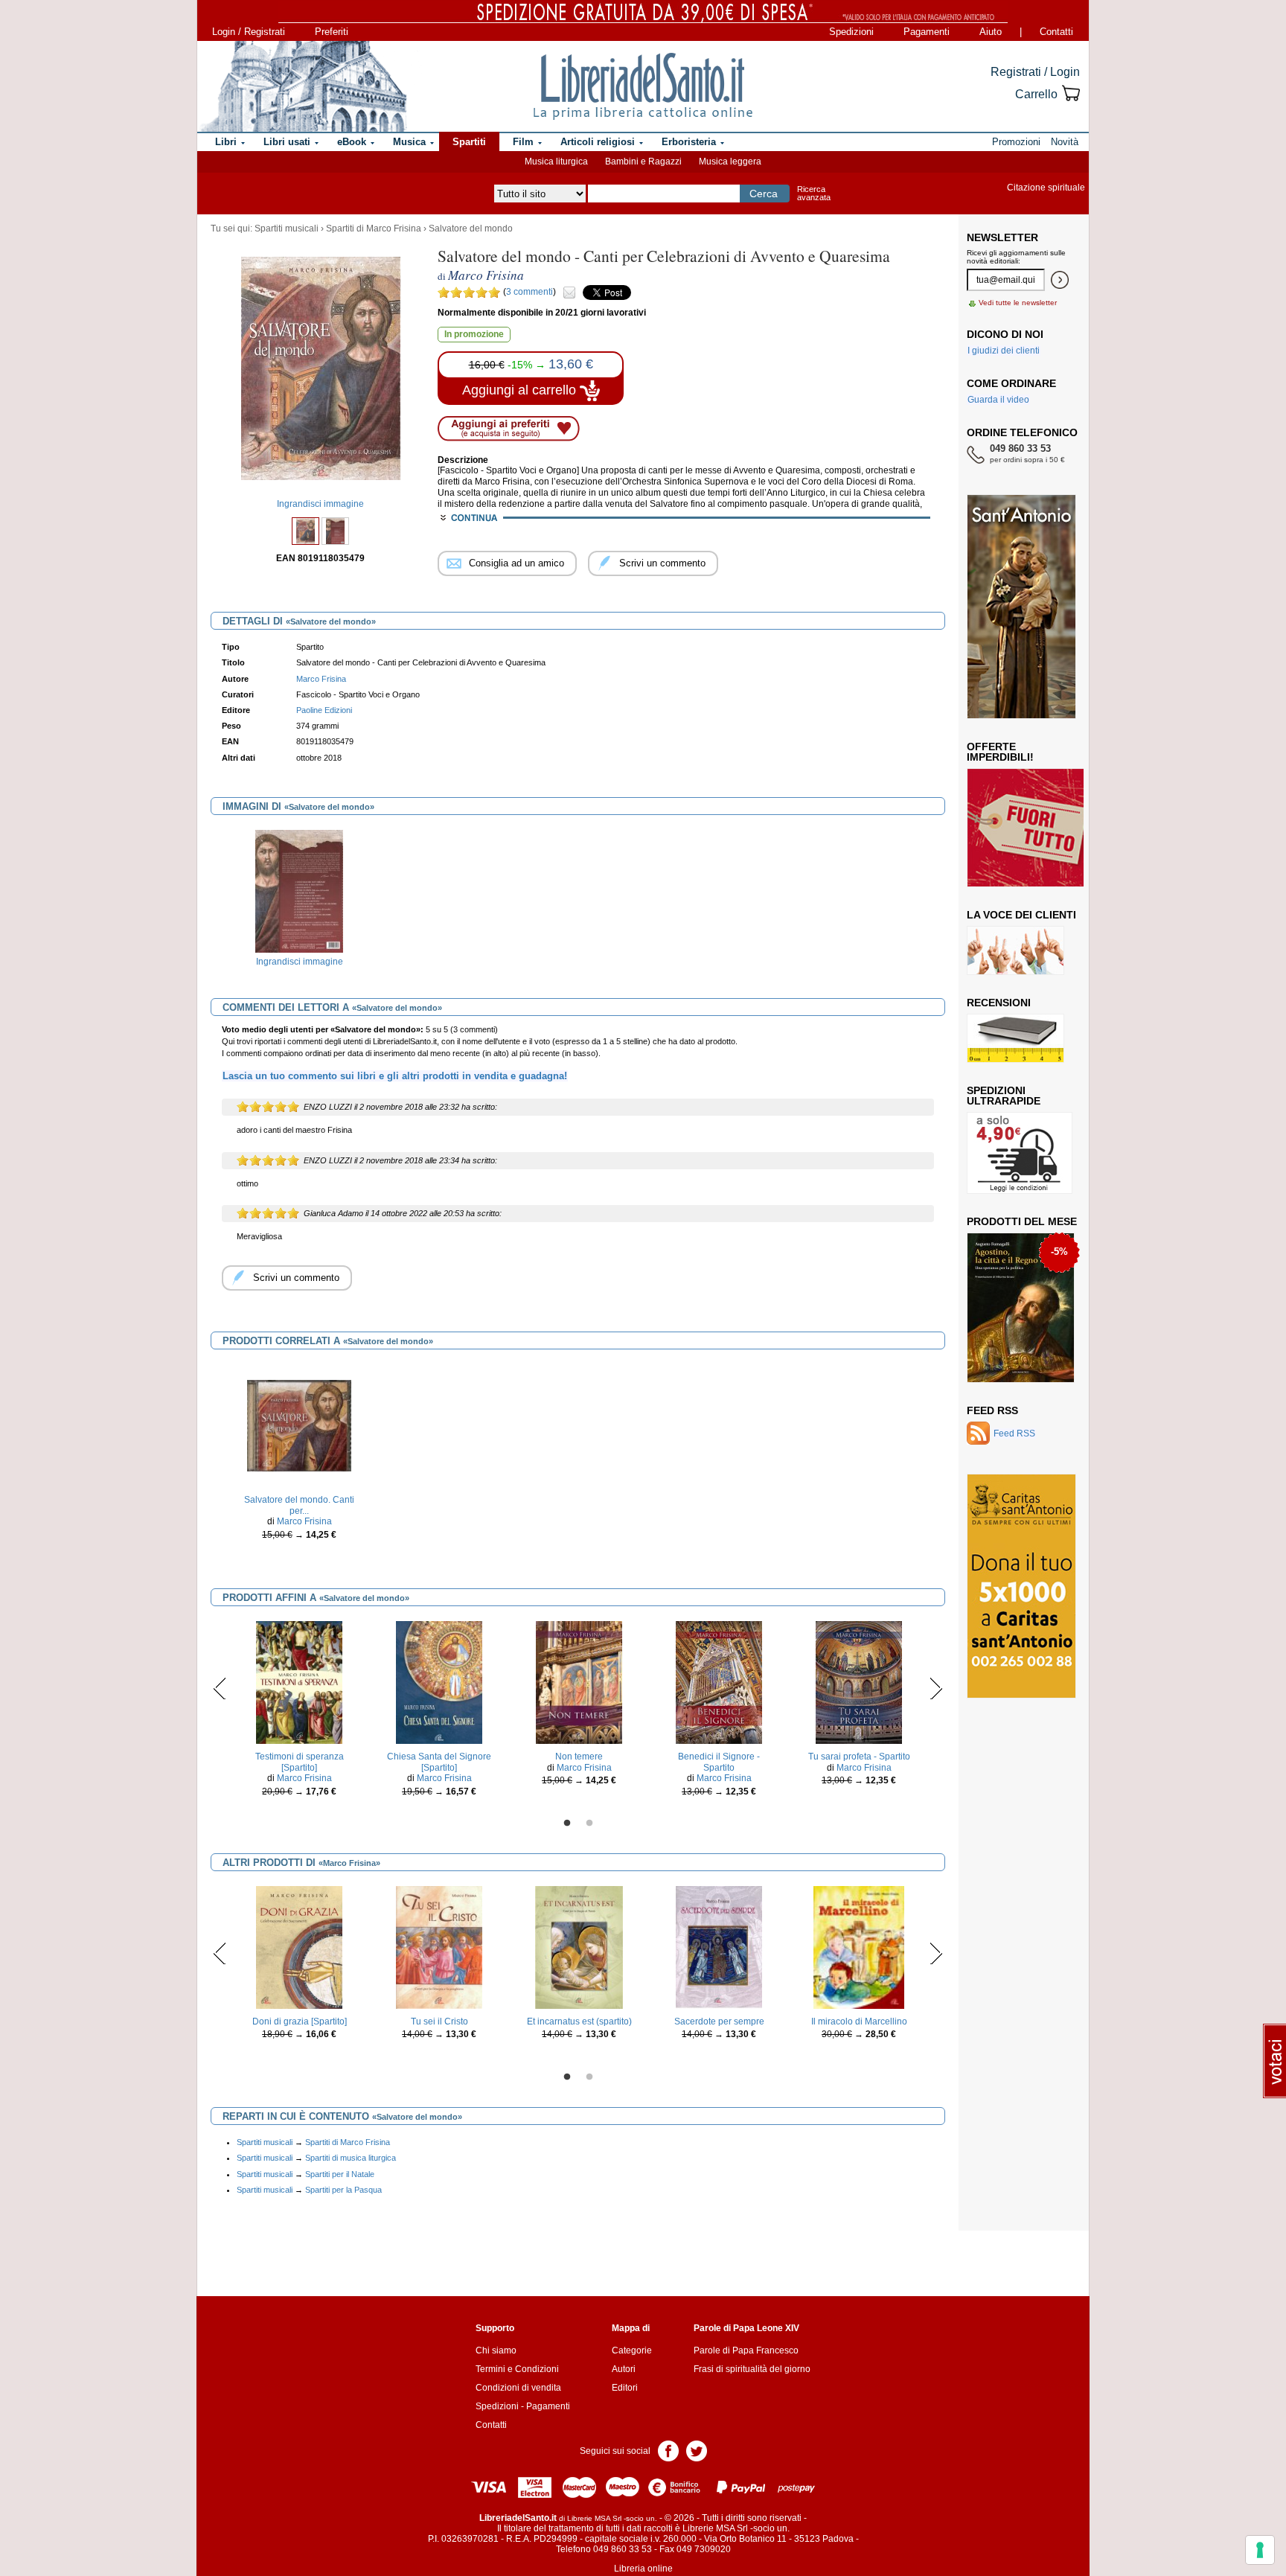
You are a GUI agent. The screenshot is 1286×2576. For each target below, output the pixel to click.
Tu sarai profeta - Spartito (859, 1757)
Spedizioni (851, 32)
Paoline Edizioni (324, 710)
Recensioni (999, 1003)
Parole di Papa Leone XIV (746, 2328)
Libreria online (643, 2569)
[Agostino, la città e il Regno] (1021, 1307)
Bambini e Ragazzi (643, 162)
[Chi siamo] (303, 86)
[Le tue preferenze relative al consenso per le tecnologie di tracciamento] (1260, 2550)
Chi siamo (496, 2350)
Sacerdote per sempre (719, 2022)
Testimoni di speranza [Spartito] (300, 1762)
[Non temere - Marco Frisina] (579, 1682)
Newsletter (1002, 237)
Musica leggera (730, 162)
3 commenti (530, 292)
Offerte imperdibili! (1000, 752)
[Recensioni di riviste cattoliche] (1015, 1038)
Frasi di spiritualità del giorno (752, 2369)
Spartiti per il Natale (340, 2174)
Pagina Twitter (697, 2450)
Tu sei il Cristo (439, 2022)
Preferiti (332, 32)
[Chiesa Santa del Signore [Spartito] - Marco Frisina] (439, 1682)
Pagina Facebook (668, 2450)
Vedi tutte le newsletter (1018, 303)
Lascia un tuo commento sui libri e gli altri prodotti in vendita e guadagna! (395, 1076)
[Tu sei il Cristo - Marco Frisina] (439, 1947)
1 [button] (567, 1824)
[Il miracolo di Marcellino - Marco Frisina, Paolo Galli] (858, 1947)
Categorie (632, 2350)
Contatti (1056, 32)
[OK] (1060, 280)
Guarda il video (998, 400)
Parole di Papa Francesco (746, 2350)
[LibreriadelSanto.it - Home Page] (643, 86)
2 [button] (589, 1824)
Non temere (579, 1757)
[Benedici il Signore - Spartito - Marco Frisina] (719, 1682)
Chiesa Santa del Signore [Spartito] (439, 1762)
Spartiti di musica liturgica (351, 2158)
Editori (625, 2388)
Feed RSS (992, 1410)
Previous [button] (220, 1688)
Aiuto (991, 32)
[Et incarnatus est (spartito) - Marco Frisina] (579, 1947)
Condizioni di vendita (518, 2388)
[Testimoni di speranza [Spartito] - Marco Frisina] (299, 1682)
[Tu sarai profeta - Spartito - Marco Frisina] (859, 1682)
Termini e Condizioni (517, 2369)
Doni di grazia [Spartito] (300, 2022)
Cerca (764, 194)
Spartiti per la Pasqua (343, 2190)
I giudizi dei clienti (1004, 351)
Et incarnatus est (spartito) (579, 2022)
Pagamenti (927, 32)
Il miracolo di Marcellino (859, 2022)
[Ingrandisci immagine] (299, 891)
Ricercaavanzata (814, 193)
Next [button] (936, 1688)
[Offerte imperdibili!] (1031, 827)
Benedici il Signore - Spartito (719, 1762)
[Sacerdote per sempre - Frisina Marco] (719, 1947)
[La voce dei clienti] (1015, 950)
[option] (299, 902)
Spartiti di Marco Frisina (374, 228)
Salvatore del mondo (471, 228)
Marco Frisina (321, 679)
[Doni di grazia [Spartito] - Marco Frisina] (299, 1947)
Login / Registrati (249, 32)
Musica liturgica (556, 162)
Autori (624, 2369)
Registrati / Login (1035, 72)
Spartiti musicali (287, 228)
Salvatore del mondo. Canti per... (299, 1505)
